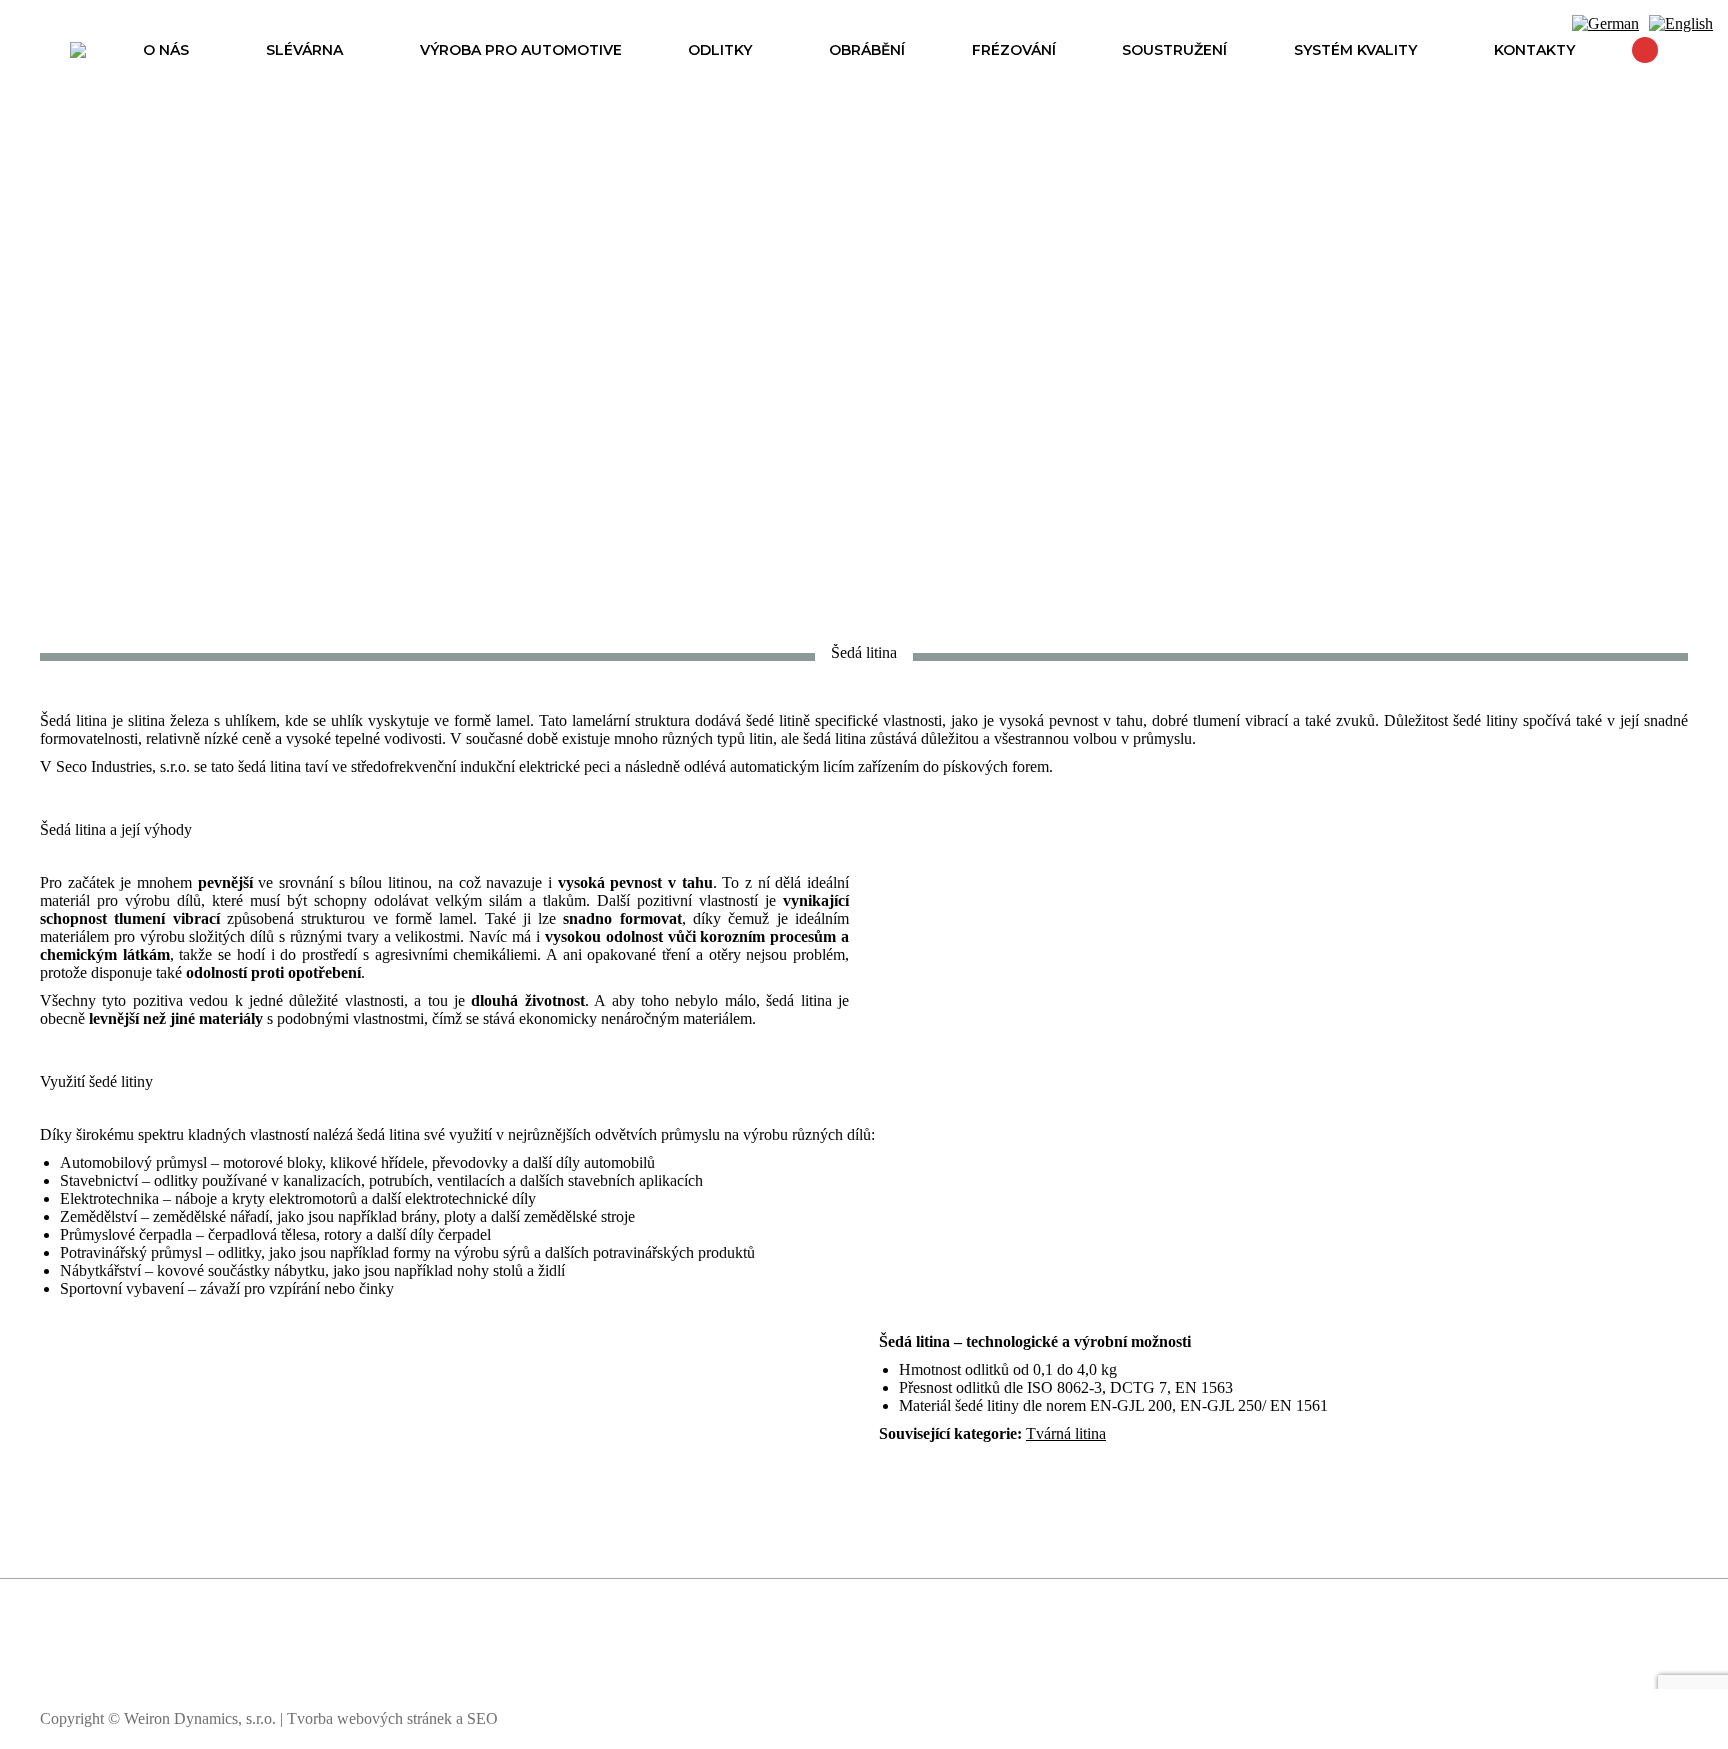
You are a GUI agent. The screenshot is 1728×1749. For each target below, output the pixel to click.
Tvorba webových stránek (369, 1718)
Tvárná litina (1066, 1433)
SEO (482, 1718)
